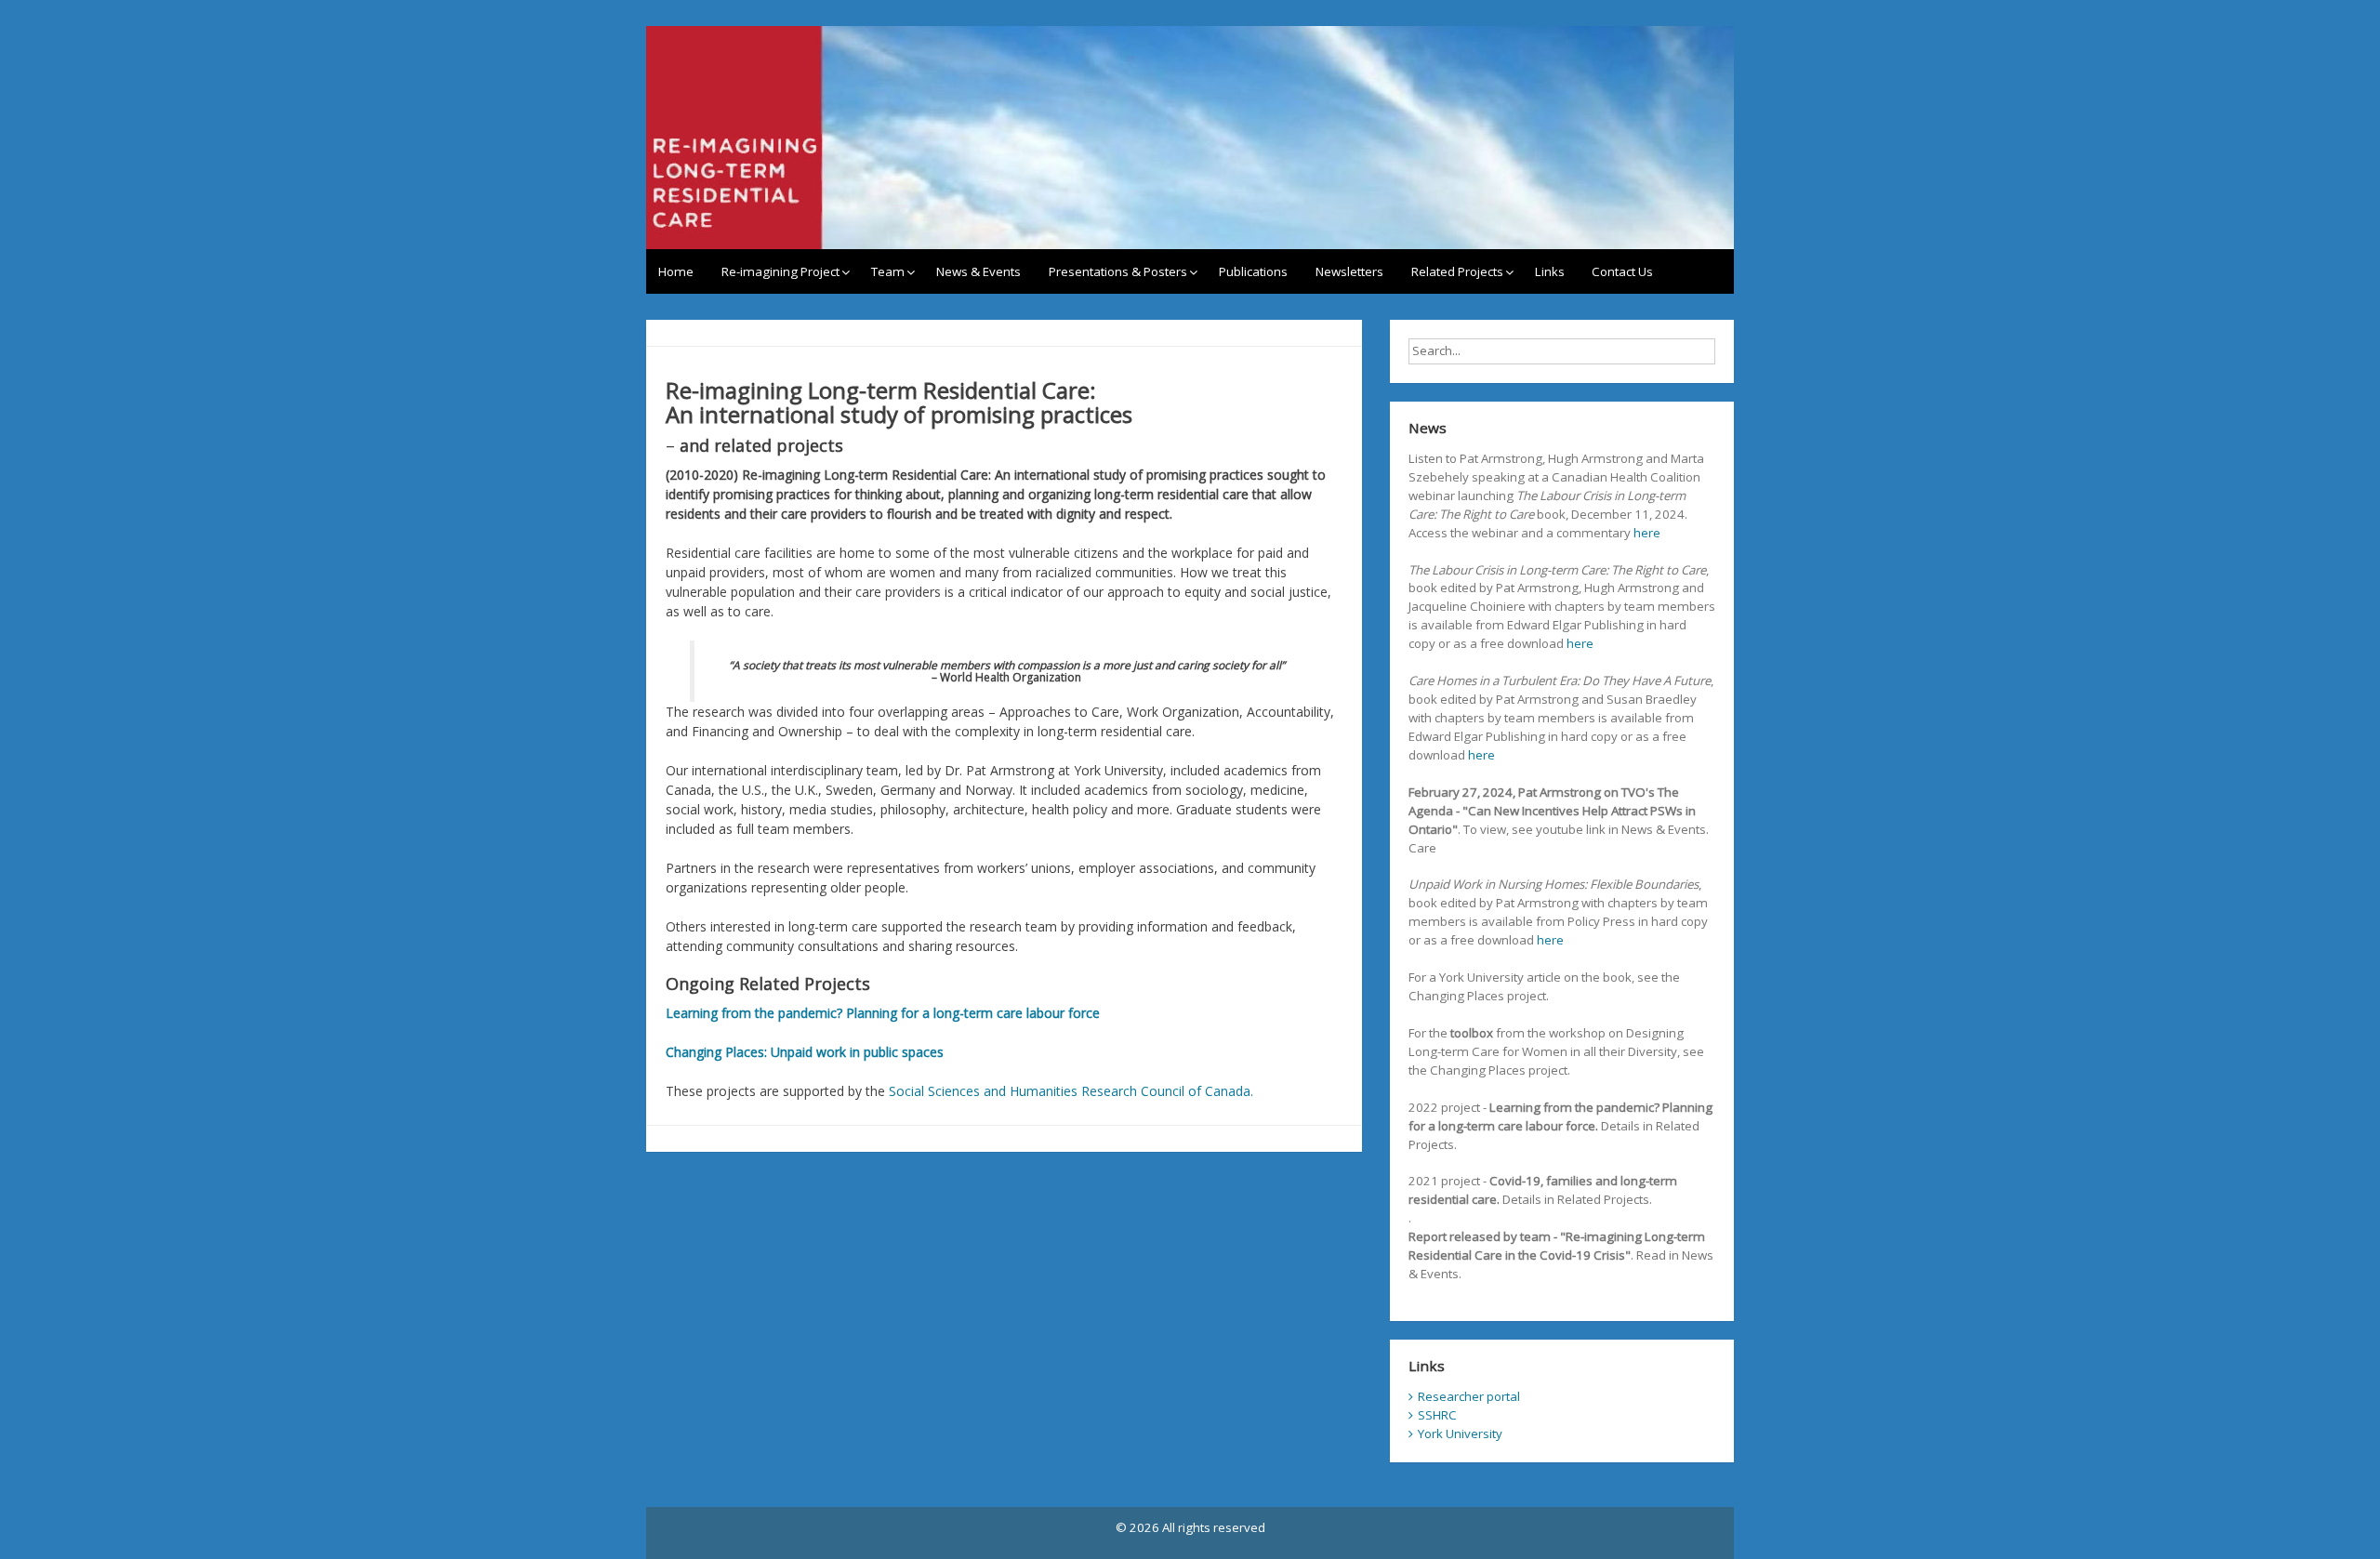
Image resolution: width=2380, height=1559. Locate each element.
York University (1460, 1433)
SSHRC (1437, 1415)
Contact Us (1622, 271)
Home (676, 271)
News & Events (978, 271)
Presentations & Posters (1118, 271)
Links (1550, 271)
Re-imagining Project (780, 271)
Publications (1253, 271)
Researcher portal (1469, 1396)
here (1647, 533)
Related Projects (1457, 271)
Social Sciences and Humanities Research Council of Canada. (1071, 1091)
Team (888, 271)
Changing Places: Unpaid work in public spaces (805, 1052)
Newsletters (1349, 271)
